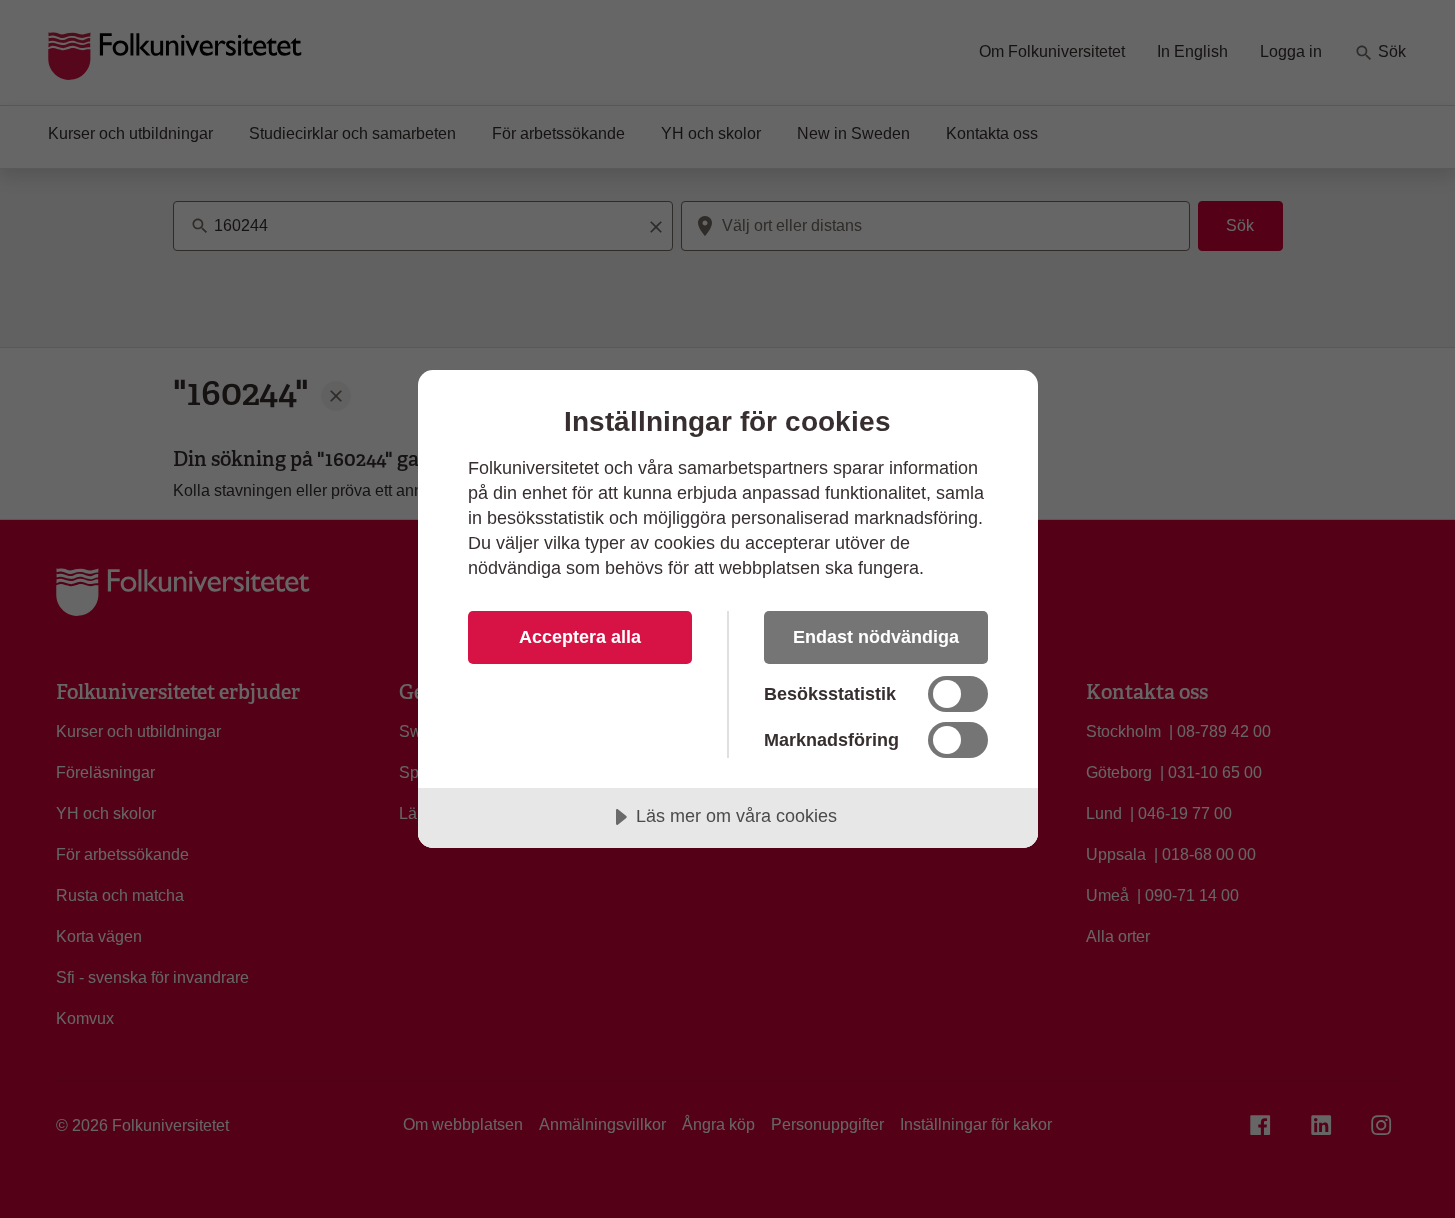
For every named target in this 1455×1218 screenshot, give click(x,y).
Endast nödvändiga (876, 637)
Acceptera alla (580, 637)
